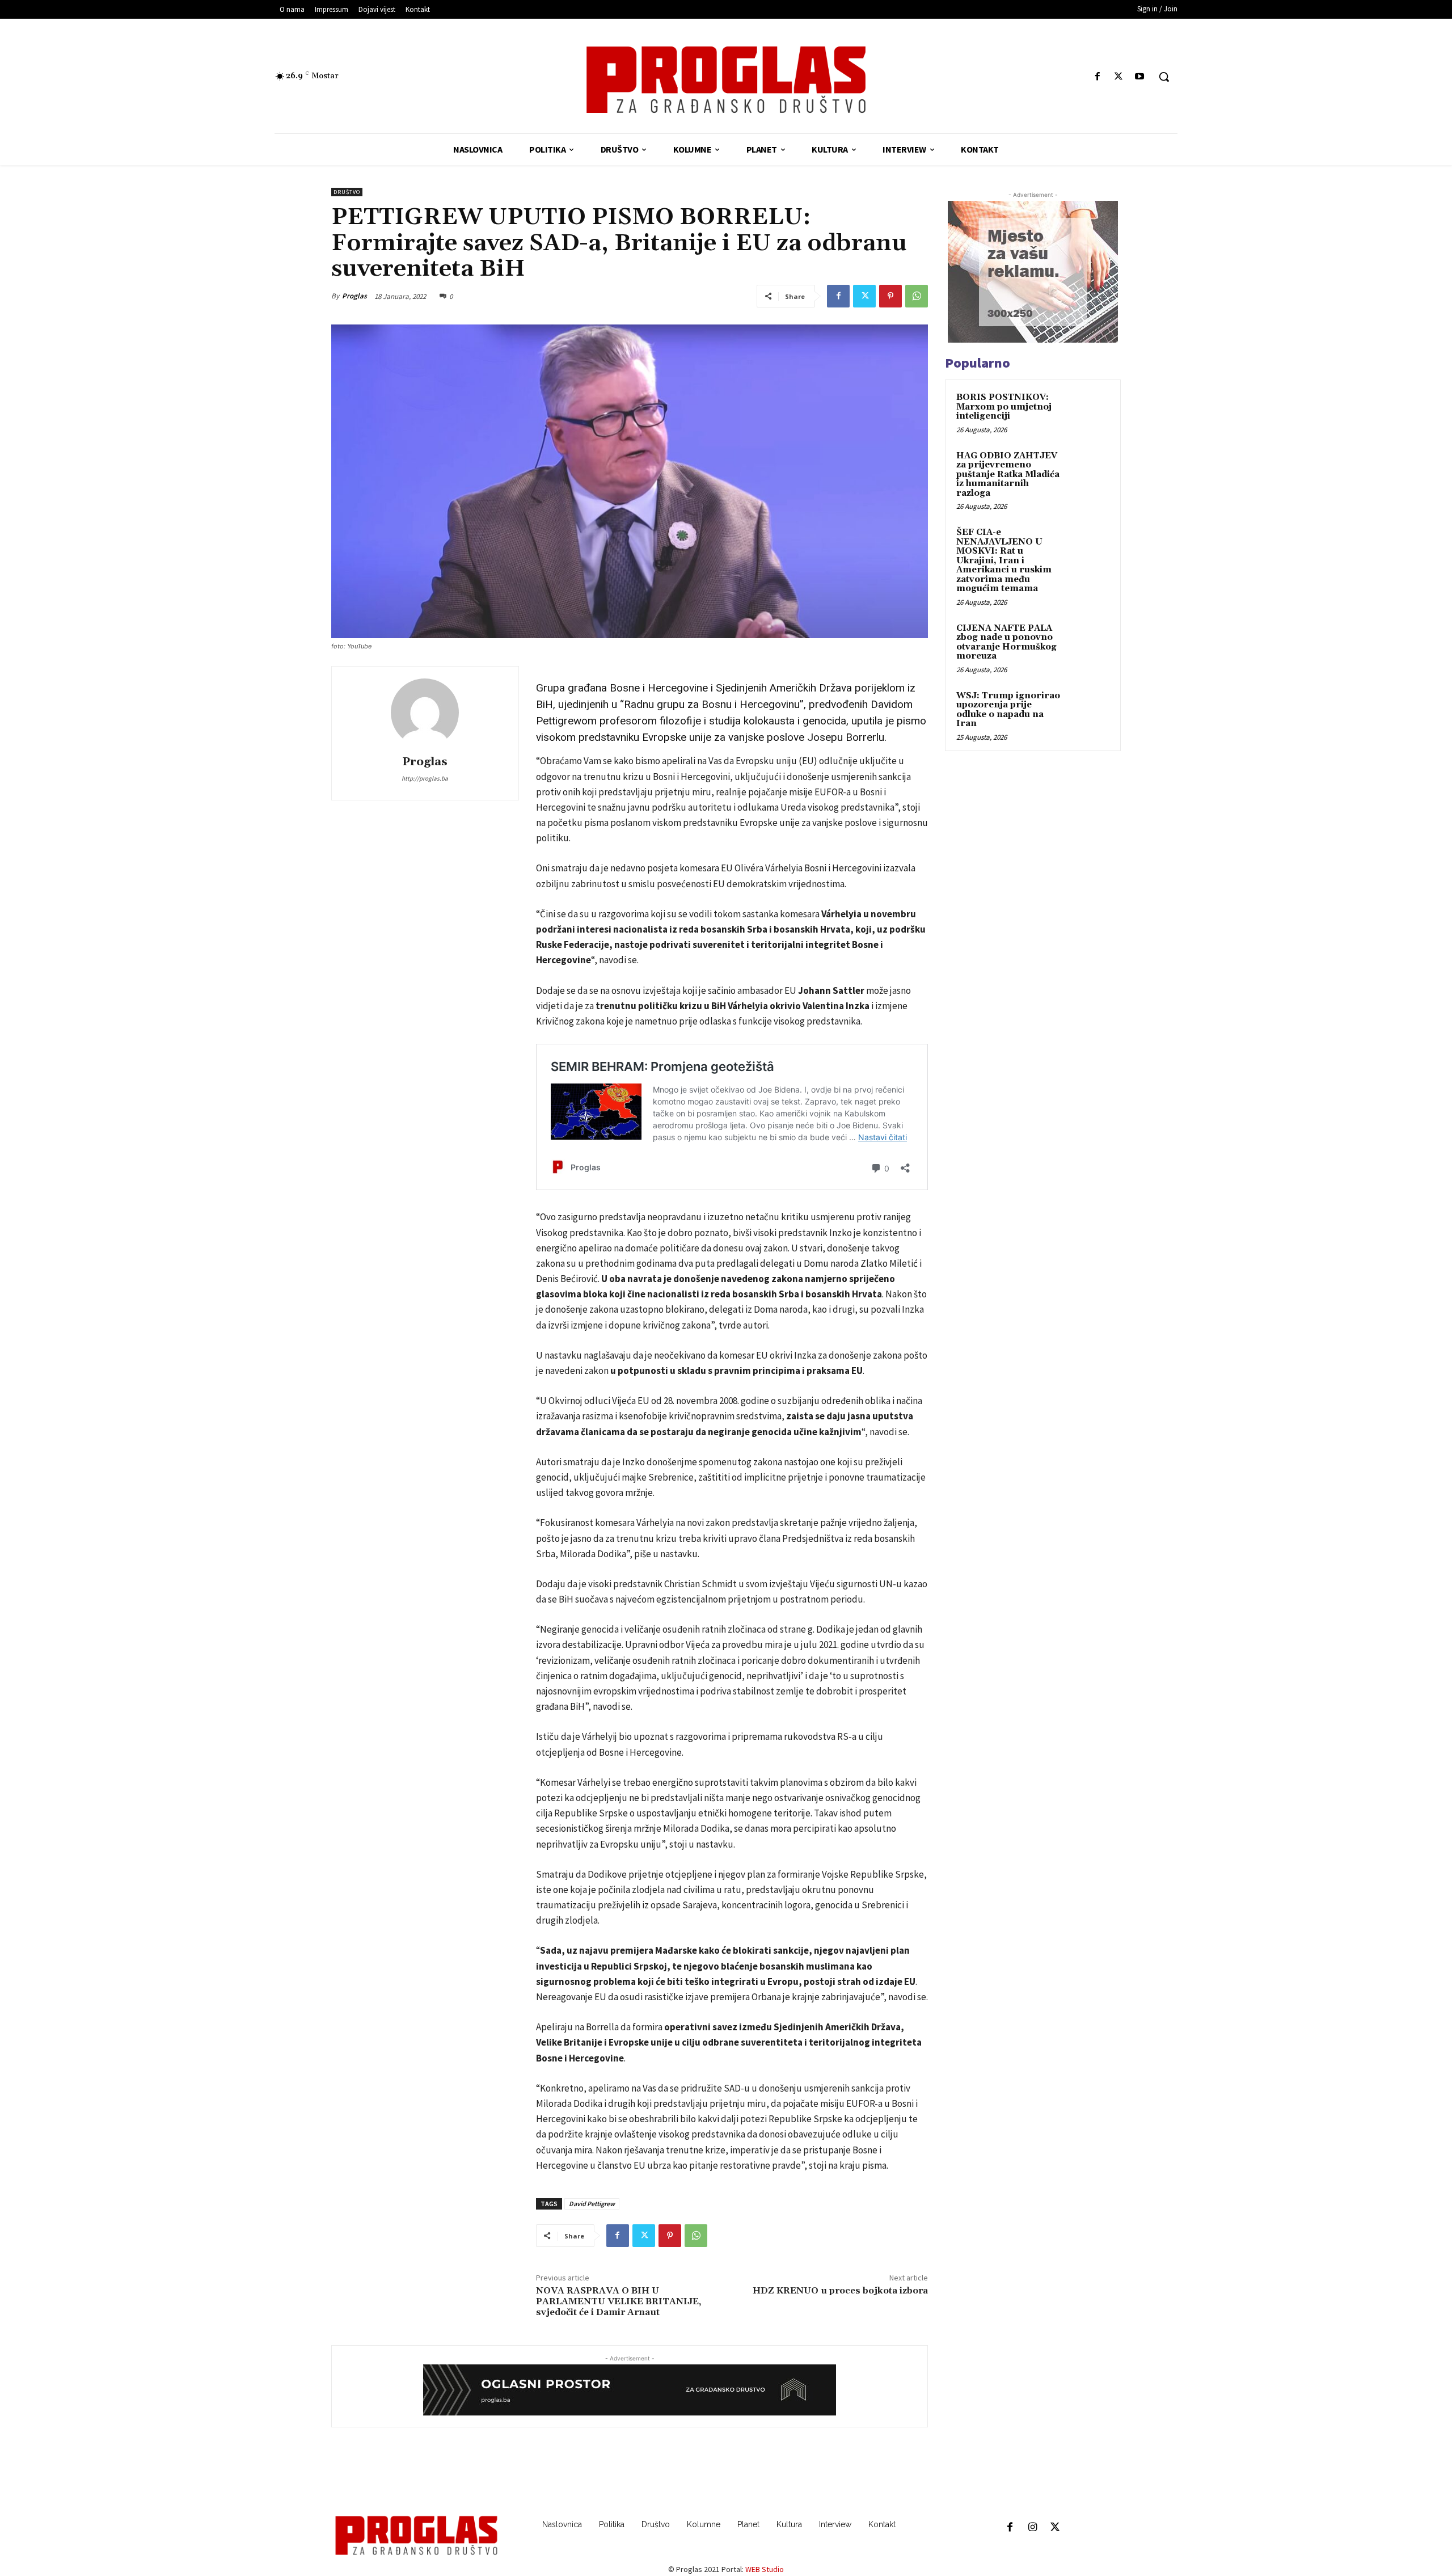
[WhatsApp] (917, 296)
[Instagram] (1032, 2528)
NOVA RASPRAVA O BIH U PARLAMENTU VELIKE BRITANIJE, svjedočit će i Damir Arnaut (619, 2301)
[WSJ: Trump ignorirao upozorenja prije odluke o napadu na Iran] (1090, 709)
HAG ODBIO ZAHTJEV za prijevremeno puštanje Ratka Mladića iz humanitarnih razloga (1008, 475)
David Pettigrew (592, 2204)
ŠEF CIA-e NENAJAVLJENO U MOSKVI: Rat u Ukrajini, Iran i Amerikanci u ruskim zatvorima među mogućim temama (1004, 560)
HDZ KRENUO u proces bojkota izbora (840, 2291)
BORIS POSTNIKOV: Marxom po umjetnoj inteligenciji (1004, 407)
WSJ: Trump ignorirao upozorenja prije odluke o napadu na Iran (1008, 710)
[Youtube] (1140, 77)
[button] (1164, 77)
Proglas (354, 296)
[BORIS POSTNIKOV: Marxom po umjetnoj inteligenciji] (1090, 411)
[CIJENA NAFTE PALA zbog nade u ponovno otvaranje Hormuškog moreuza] (1090, 642)
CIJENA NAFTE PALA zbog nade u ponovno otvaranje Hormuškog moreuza (1006, 642)
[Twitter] (1119, 77)
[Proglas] (726, 80)
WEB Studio (765, 2569)
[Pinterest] (890, 296)
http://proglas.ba (425, 778)
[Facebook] (1097, 77)
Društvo (347, 192)
